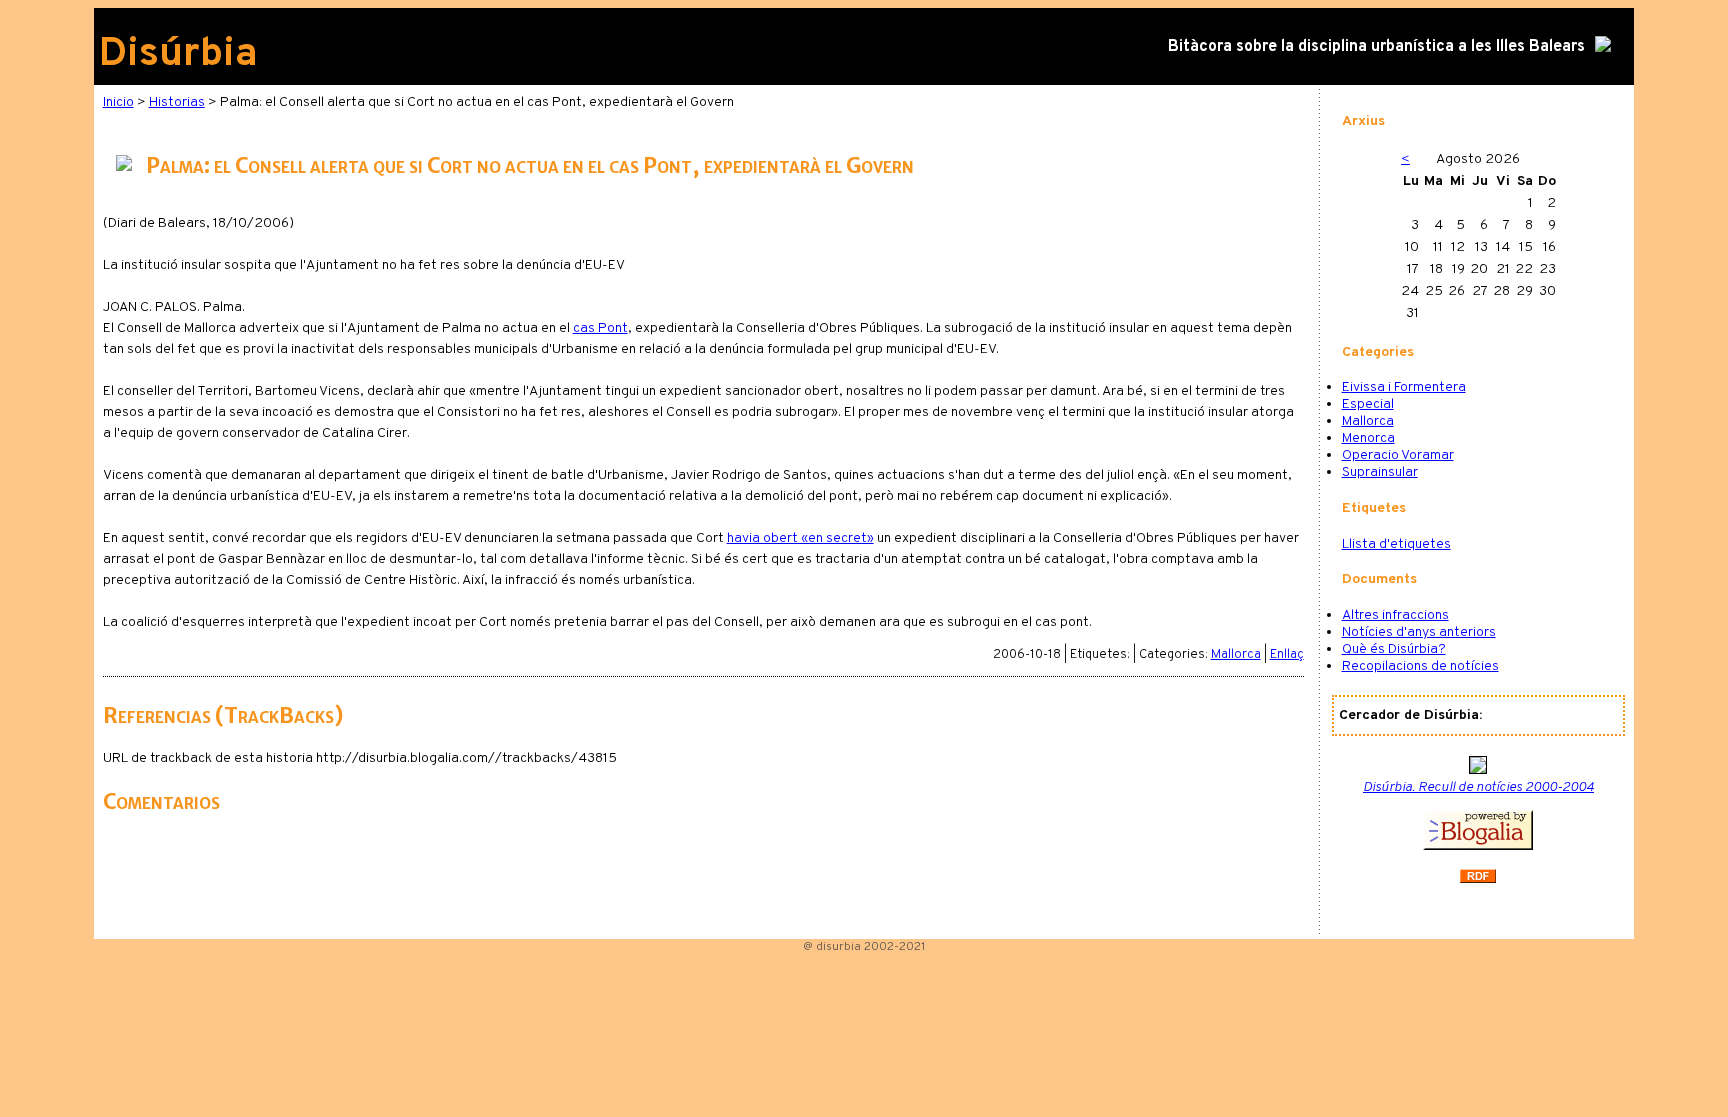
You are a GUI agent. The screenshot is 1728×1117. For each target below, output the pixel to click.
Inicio (118, 102)
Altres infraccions (1395, 615)
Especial (1368, 404)
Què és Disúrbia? (1394, 649)
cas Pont (600, 328)
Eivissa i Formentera (1404, 387)
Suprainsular (1380, 472)
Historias (177, 102)
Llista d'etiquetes (1396, 544)
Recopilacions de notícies (1420, 666)
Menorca (1368, 438)
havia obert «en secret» (800, 538)
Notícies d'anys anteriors (1419, 632)
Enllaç (1287, 655)
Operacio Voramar (1398, 455)
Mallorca (1236, 655)
